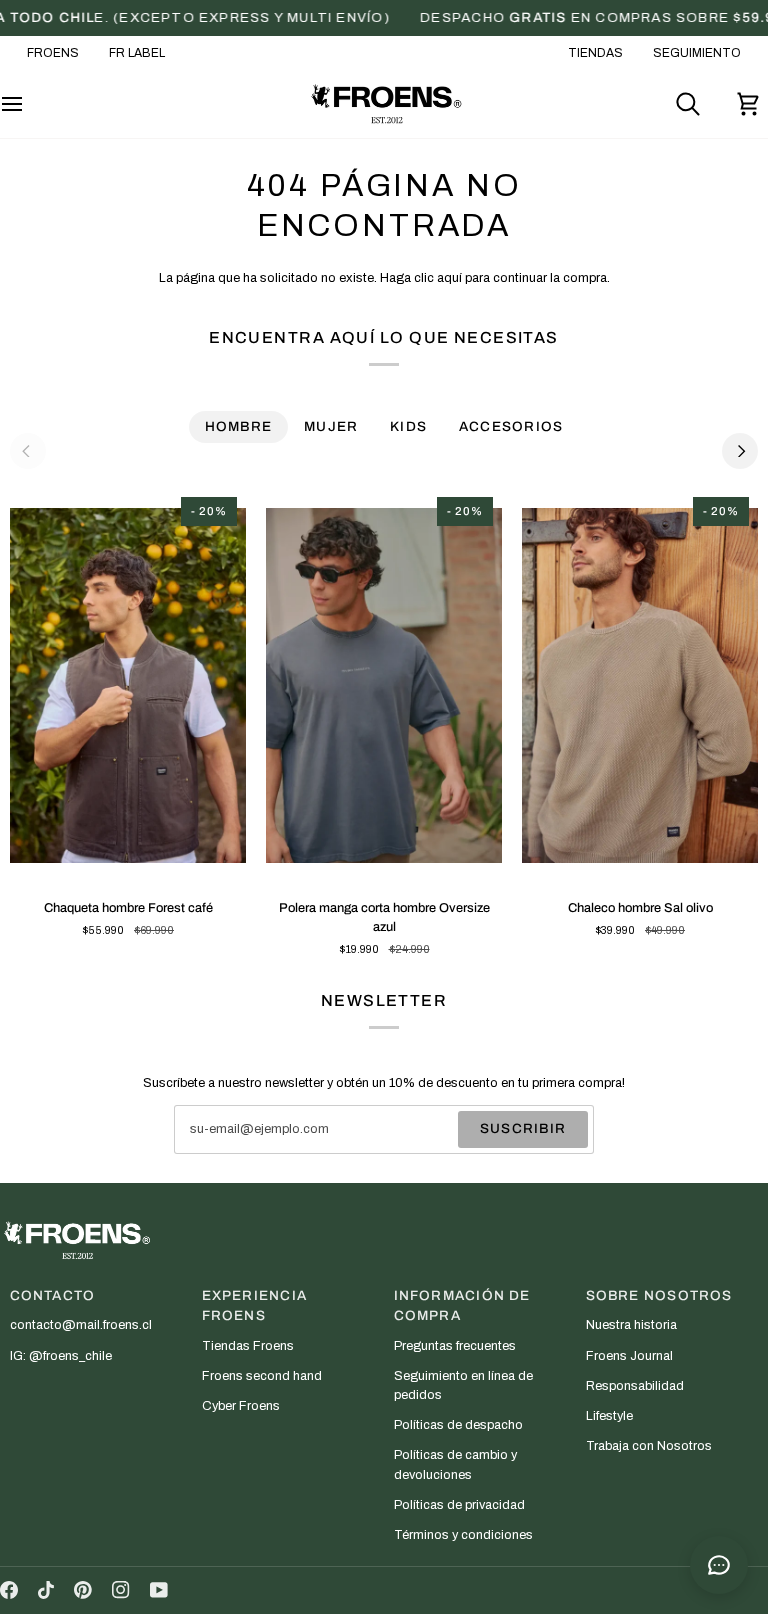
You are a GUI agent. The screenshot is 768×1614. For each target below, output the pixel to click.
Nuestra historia (631, 1325)
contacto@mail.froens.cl (81, 1325)
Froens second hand (262, 1376)
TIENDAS (595, 53)
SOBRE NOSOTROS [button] (659, 1295)
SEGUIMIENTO (697, 53)
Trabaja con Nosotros (649, 1446)
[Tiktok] (46, 1590)
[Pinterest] (83, 1590)
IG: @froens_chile (61, 1356)
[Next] (740, 451)
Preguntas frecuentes (455, 1346)
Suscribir (523, 1128)
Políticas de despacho (458, 1425)
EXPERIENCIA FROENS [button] (254, 1305)
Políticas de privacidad (459, 1505)
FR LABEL (137, 53)
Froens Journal (629, 1356)
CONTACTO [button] (53, 1295)
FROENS (53, 53)
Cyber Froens (241, 1406)
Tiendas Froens (248, 1346)
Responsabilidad (635, 1386)
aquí (449, 278)
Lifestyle (609, 1416)
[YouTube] (159, 1590)
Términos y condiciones (463, 1535)
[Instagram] (121, 1590)
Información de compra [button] (462, 1305)
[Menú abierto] (30, 104)
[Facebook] (9, 1590)
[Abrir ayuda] (719, 1565)
